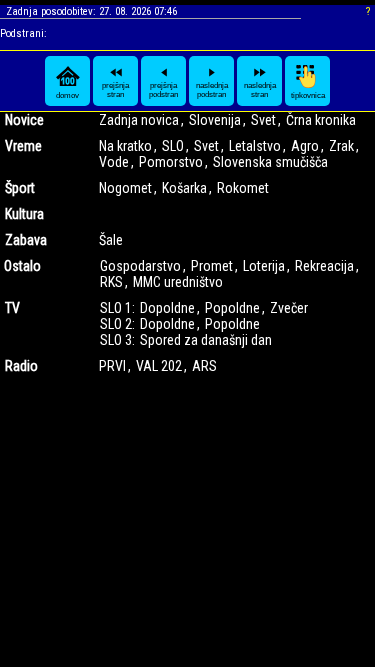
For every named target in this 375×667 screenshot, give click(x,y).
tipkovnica (308, 95)
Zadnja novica (139, 120)
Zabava (26, 240)
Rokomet (243, 188)
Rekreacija (324, 266)
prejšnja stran (115, 90)
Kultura (24, 214)
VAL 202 (159, 366)
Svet (263, 120)
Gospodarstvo (140, 266)
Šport (20, 188)
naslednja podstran (212, 90)
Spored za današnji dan (206, 340)
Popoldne (232, 308)
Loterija (264, 266)
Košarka (184, 188)
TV (12, 308)
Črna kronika (321, 120)
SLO (173, 146)
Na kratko (125, 146)
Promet (212, 266)
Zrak (341, 146)
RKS (111, 282)
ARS (204, 366)
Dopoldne (167, 308)
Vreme (23, 146)
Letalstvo (255, 146)
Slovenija (215, 120)
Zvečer (289, 308)
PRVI (112, 366)
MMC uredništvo (178, 282)
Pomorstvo (171, 162)
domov (67, 95)
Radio (21, 366)
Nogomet (125, 188)
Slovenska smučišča (270, 162)
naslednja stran (260, 90)
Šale (111, 240)
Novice (24, 120)
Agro (305, 146)
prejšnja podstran (163, 90)
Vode (114, 162)
